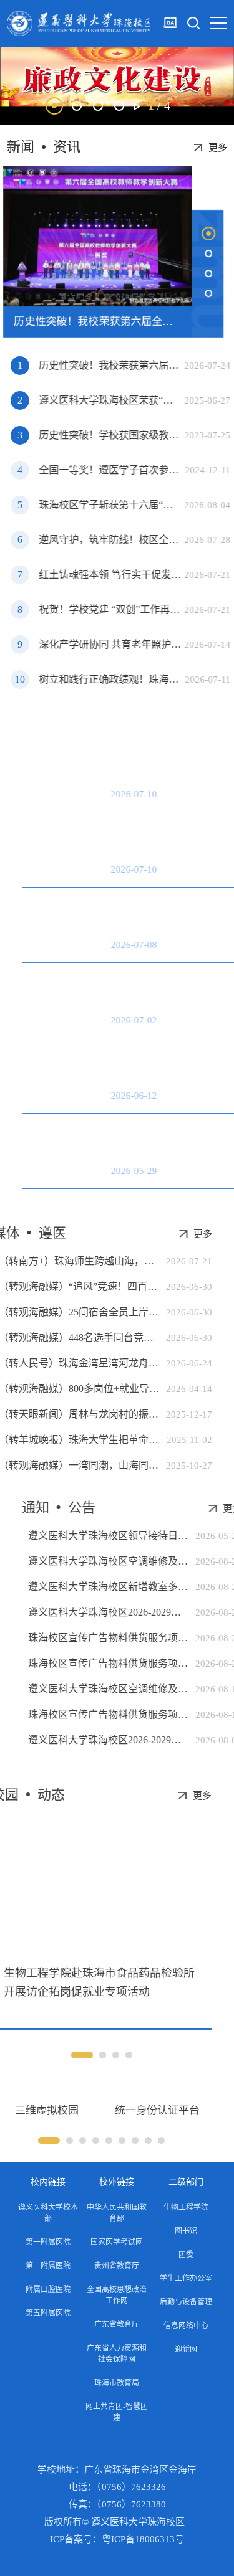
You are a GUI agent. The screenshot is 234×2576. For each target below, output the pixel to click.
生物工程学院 (186, 2207)
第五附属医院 (48, 2313)
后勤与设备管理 (186, 2302)
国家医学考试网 (117, 2242)
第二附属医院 (48, 2266)
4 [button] (119, 106)
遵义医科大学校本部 (48, 2213)
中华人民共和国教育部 (117, 2213)
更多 (218, 148)
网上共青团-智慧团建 (117, 2412)
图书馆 (186, 2231)
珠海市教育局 (117, 2383)
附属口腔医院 (48, 2290)
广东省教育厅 (117, 2324)
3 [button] (98, 106)
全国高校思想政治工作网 (117, 2295)
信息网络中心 (186, 2326)
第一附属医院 (48, 2242)
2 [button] (77, 106)
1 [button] (54, 106)
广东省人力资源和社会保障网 (117, 2354)
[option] (117, 86)
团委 (186, 2255)
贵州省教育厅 (117, 2266)
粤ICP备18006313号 (143, 2539)
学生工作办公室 (186, 2278)
